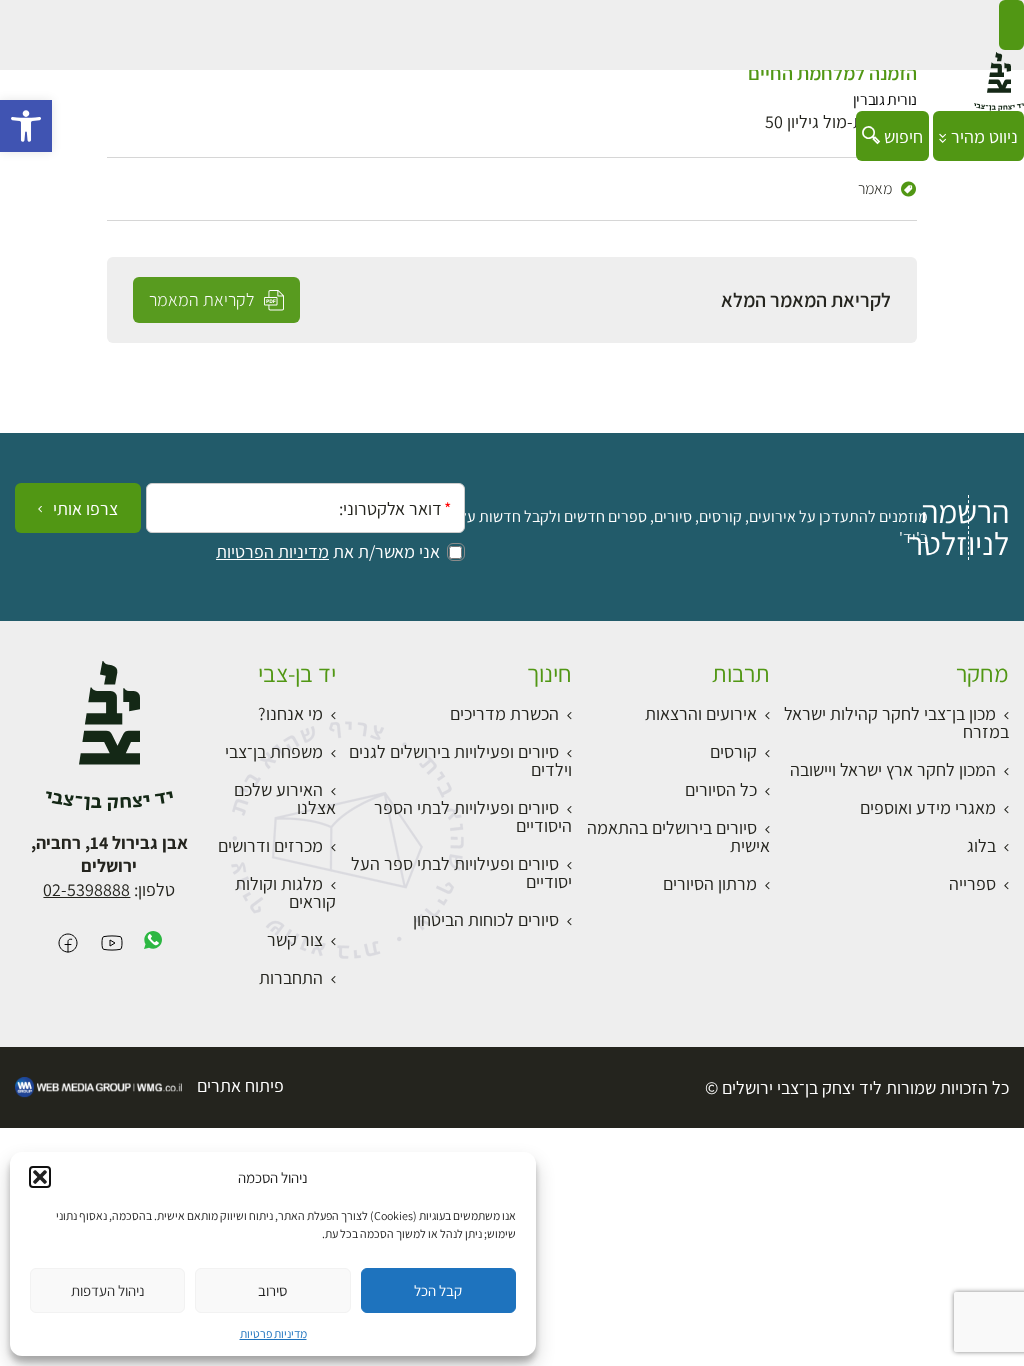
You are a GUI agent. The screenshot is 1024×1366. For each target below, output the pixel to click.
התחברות (291, 977)
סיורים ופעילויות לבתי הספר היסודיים (473, 816)
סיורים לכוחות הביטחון (486, 919)
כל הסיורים (721, 789)
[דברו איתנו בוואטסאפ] (153, 944)
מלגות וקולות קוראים (285, 892)
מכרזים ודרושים (270, 845)
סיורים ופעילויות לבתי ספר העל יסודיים (461, 872)
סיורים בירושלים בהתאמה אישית (678, 836)
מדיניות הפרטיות (272, 552)
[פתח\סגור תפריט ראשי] (1011, 25)
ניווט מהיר (982, 136)
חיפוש (901, 136)
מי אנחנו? (290, 713)
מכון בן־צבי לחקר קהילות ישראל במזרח (896, 722)
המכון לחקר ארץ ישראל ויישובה (893, 769)
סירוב (272, 1290)
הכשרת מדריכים (504, 713)
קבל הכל (438, 1290)
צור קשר (295, 939)
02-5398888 (86, 889)
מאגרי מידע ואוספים (928, 807)
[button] (26, 126)
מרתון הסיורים (710, 883)
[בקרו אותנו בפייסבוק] (68, 944)
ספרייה (972, 883)
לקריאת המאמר (203, 299)
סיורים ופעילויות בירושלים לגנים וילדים (460, 760)
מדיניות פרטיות (273, 1333)
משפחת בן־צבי (274, 751)
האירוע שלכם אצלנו (285, 798)
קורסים (733, 751)
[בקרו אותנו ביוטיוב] (112, 944)
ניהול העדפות (108, 1290)
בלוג (981, 845)
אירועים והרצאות (701, 713)
